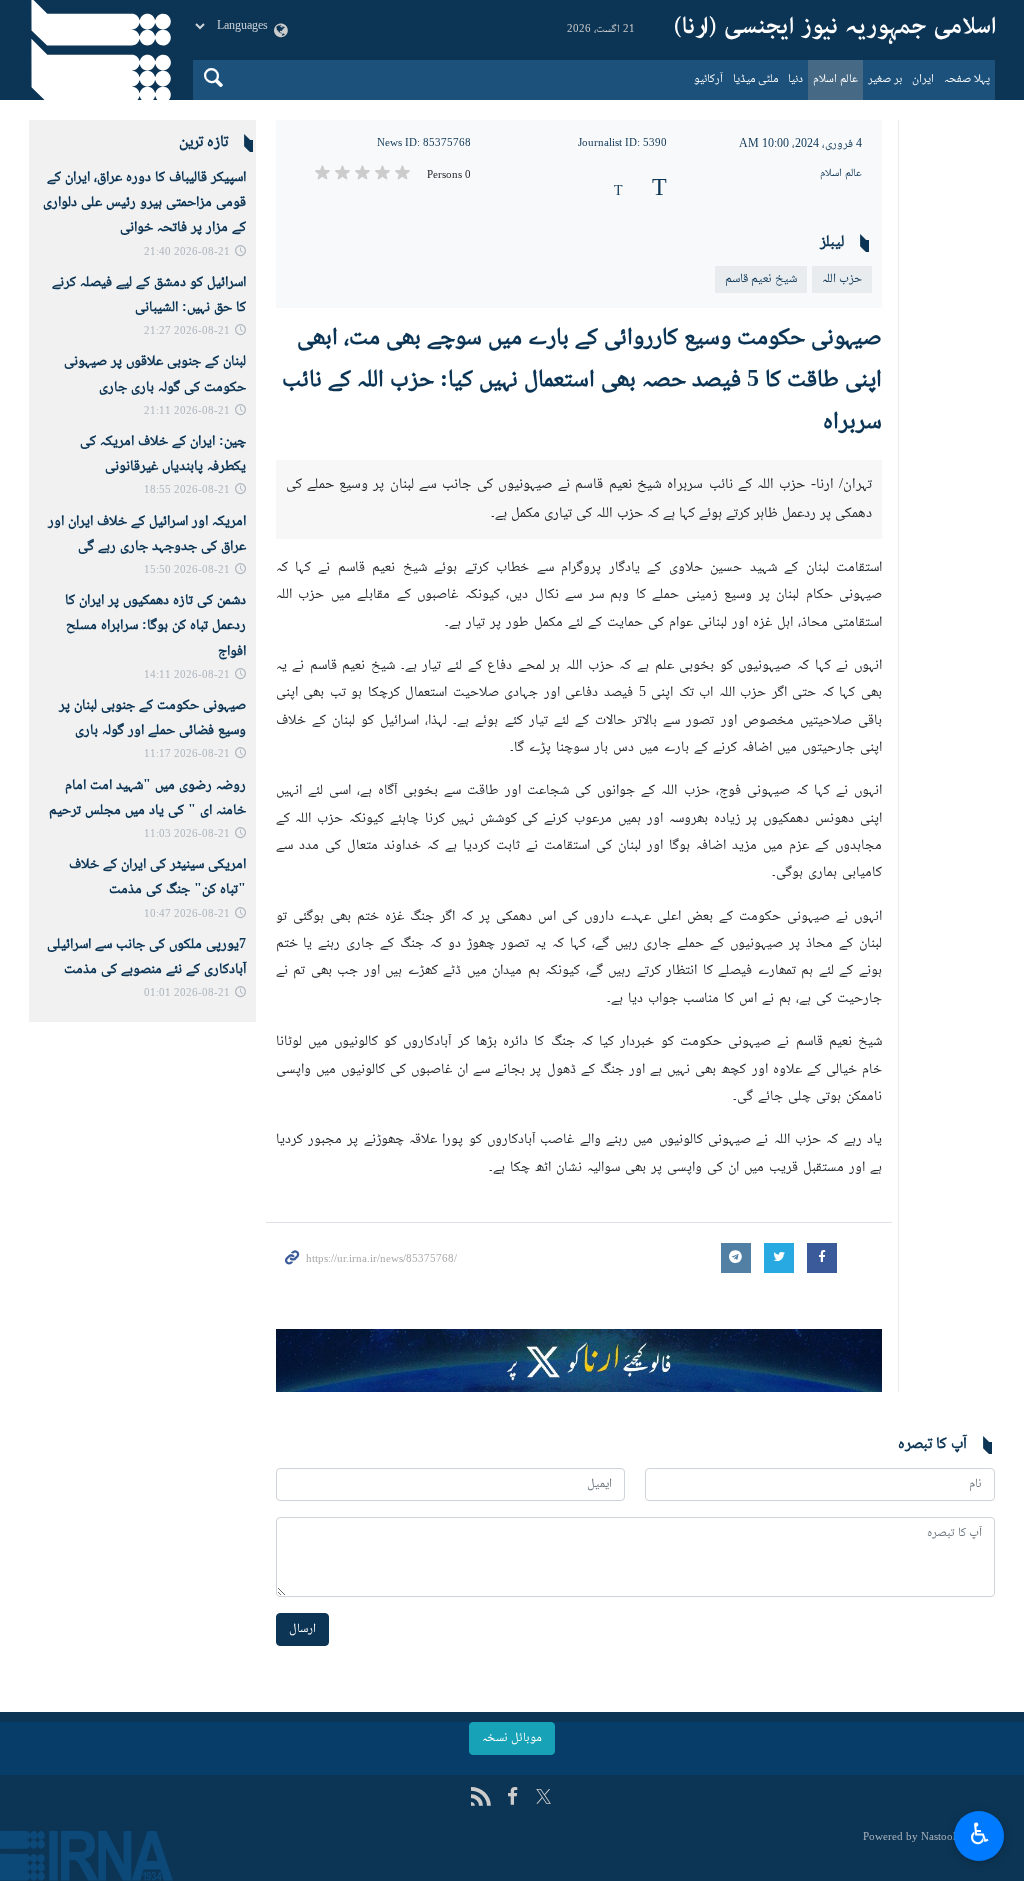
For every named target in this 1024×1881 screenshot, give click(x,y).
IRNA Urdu (835, 30)
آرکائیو (708, 79)
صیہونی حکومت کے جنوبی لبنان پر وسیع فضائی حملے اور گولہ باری (152, 718)
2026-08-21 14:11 (187, 675)
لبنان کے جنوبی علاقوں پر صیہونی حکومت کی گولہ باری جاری (155, 374)
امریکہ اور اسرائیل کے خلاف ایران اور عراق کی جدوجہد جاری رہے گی (147, 534)
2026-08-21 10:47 (187, 914)
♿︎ (979, 1833)
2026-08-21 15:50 (187, 570)
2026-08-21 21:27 (187, 331)
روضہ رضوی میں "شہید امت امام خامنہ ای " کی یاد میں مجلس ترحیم (147, 798)
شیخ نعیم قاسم (761, 279)
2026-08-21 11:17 (187, 754)
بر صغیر (885, 79)
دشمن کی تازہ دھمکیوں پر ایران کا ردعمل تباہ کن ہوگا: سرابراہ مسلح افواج (155, 626)
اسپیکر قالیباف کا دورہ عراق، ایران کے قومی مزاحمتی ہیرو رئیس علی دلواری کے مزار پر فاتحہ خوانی (144, 203)
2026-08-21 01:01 (187, 993)
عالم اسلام (835, 79)
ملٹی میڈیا (755, 79)
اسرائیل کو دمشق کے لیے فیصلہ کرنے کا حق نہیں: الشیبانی (149, 295)
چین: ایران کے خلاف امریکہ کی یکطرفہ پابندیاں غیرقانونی (163, 454)
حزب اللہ (842, 279)
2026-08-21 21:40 (187, 252)
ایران (923, 79)
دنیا (795, 79)
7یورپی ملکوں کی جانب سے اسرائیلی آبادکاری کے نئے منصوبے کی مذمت (146, 957)
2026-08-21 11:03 (187, 834)
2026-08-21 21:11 (187, 411)
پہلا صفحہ (967, 79)
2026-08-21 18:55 (187, 490)
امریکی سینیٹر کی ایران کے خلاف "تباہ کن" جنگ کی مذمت (157, 877)
